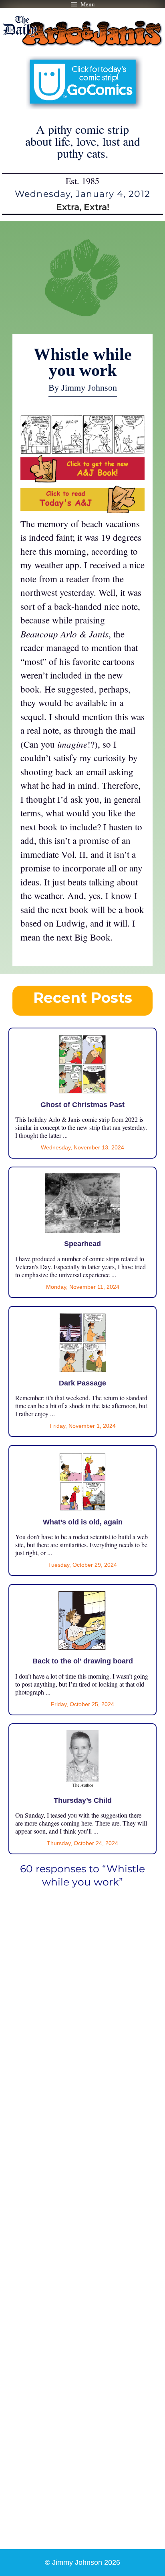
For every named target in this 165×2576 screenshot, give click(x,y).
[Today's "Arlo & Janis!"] (82, 510)
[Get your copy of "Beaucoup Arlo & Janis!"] (82, 479)
